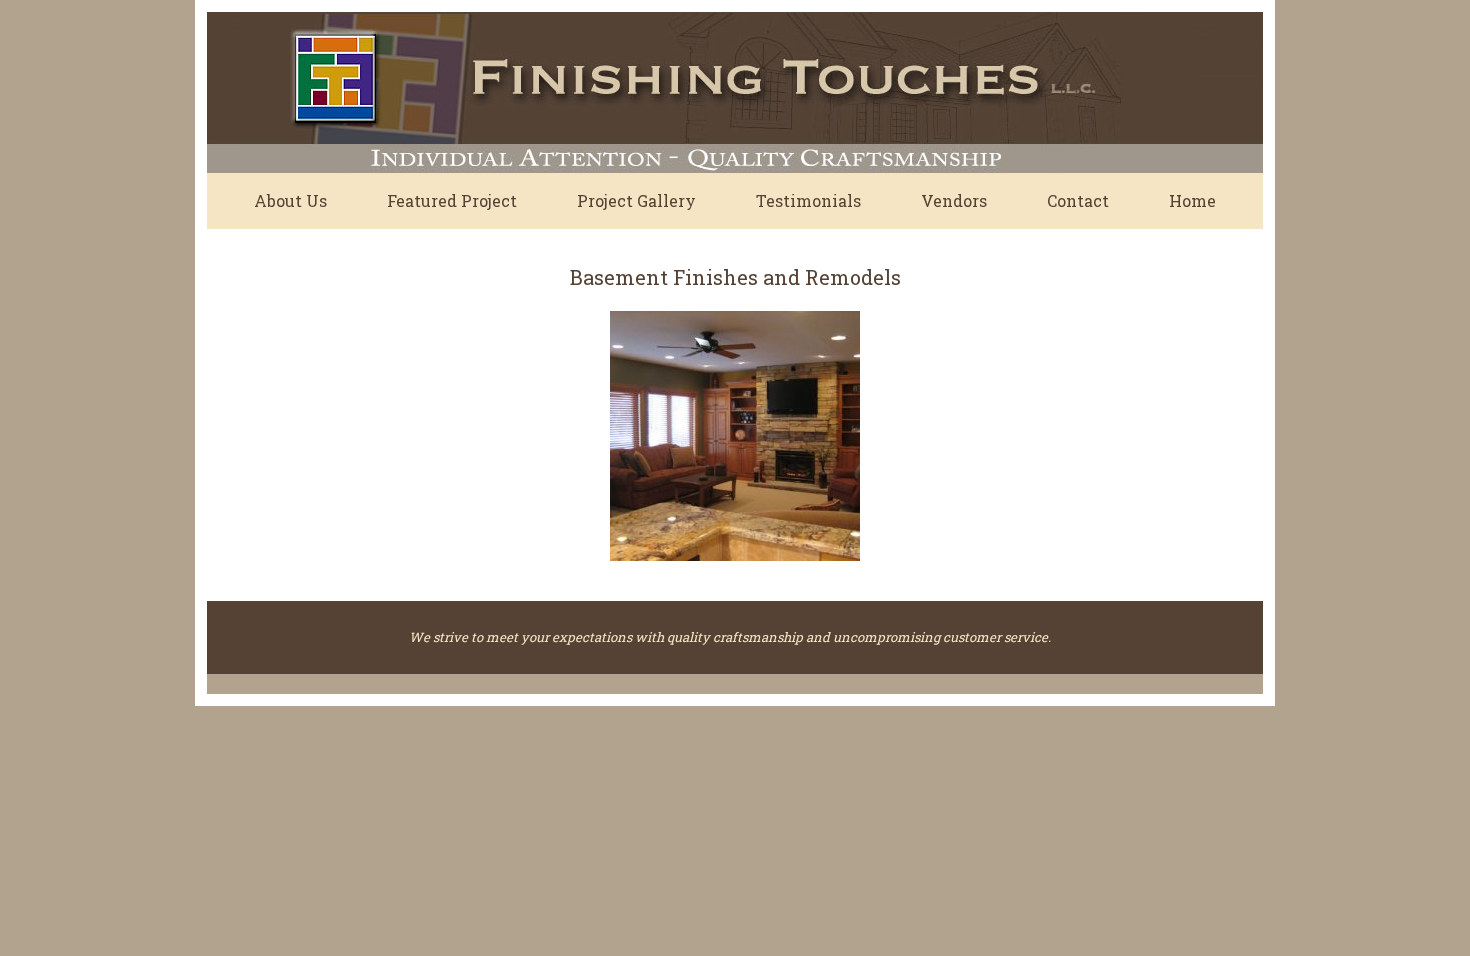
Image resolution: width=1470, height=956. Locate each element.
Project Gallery (636, 200)
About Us (290, 200)
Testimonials (808, 200)
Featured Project (452, 200)
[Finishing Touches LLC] (681, 92)
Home (1192, 200)
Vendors (954, 200)
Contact (1078, 200)
